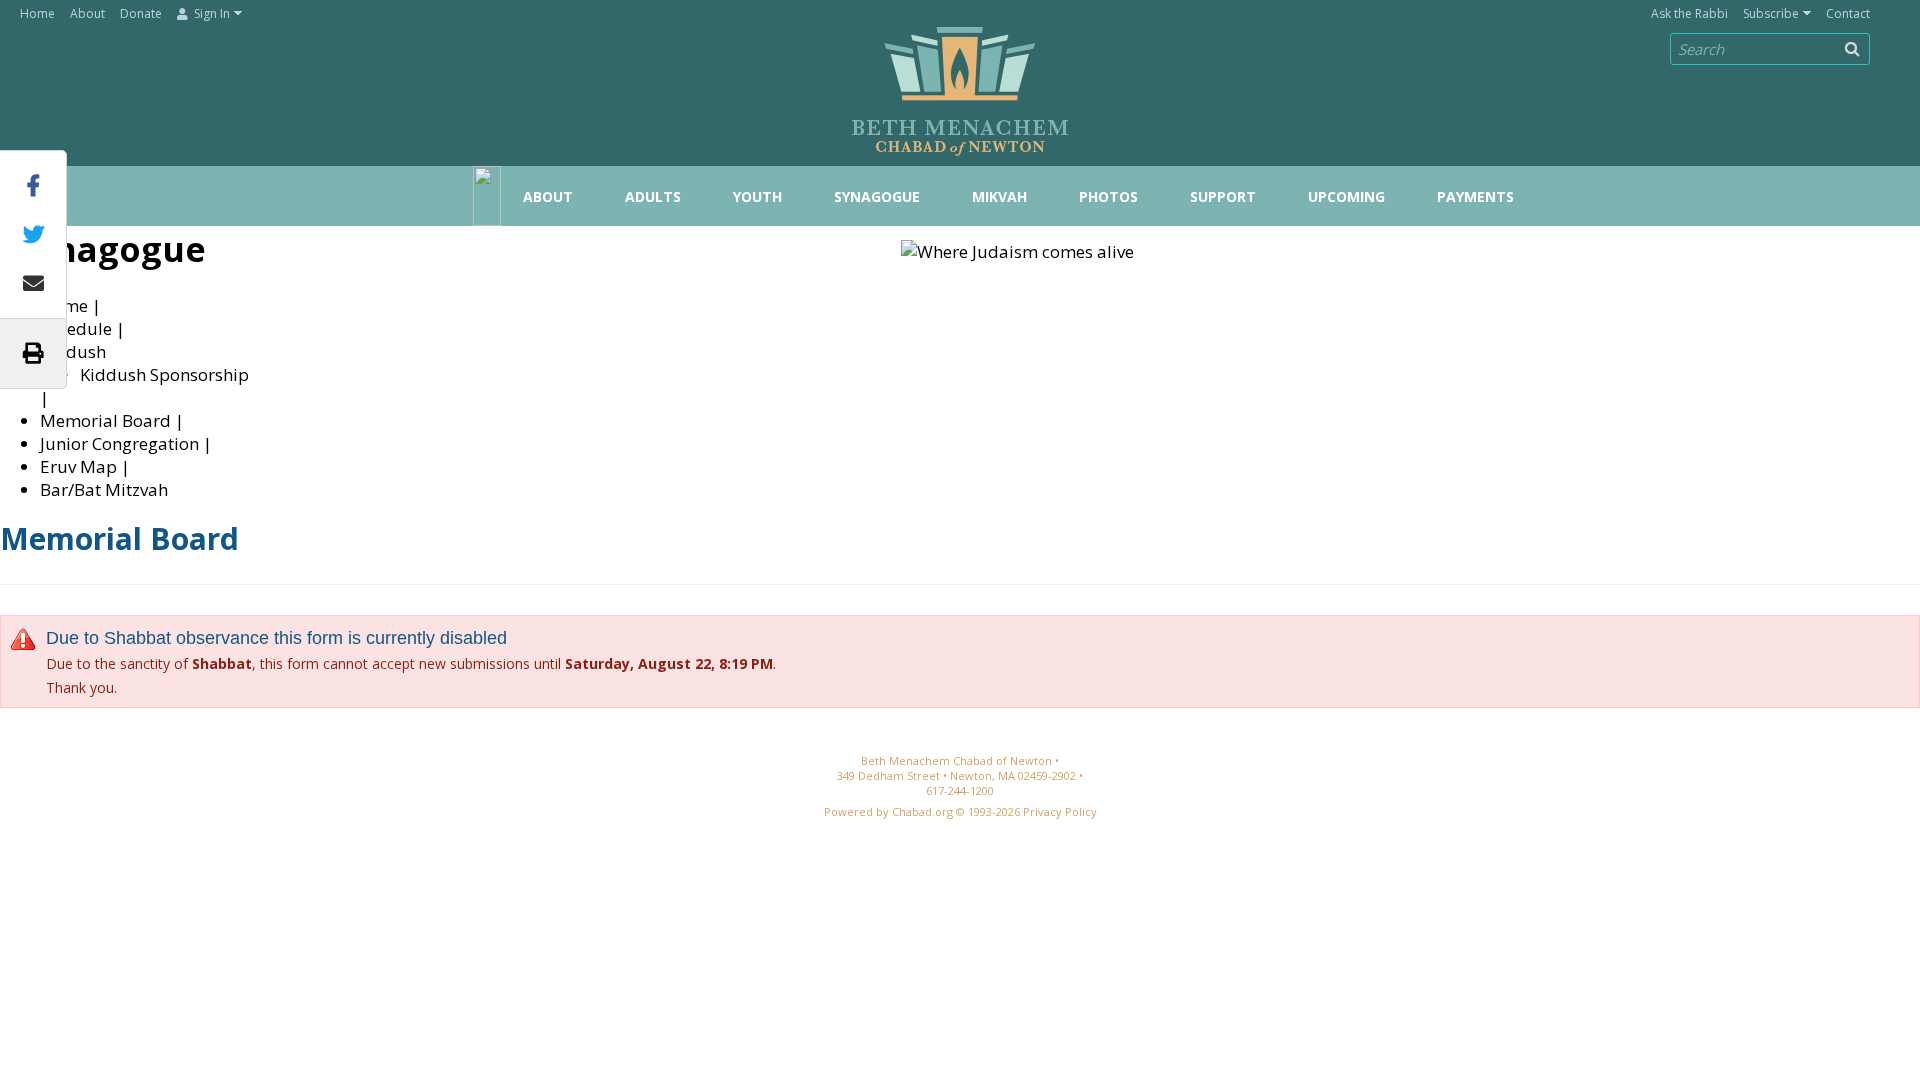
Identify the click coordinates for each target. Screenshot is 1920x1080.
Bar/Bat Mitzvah (104, 489)
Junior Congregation (119, 443)
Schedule (76, 328)
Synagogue (877, 196)
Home (37, 13)
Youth (757, 196)
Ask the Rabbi (1689, 13)
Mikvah (999, 196)
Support (1223, 196)
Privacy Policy (1060, 811)
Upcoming (1346, 196)
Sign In (210, 13)
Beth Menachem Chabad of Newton (960, 81)
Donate (141, 13)
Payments (1475, 196)
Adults (653, 196)
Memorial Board (105, 420)
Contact (1848, 13)
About (87, 13)
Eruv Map (78, 466)
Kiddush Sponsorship (164, 374)
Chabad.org (922, 811)
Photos (1108, 196)
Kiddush (73, 351)
